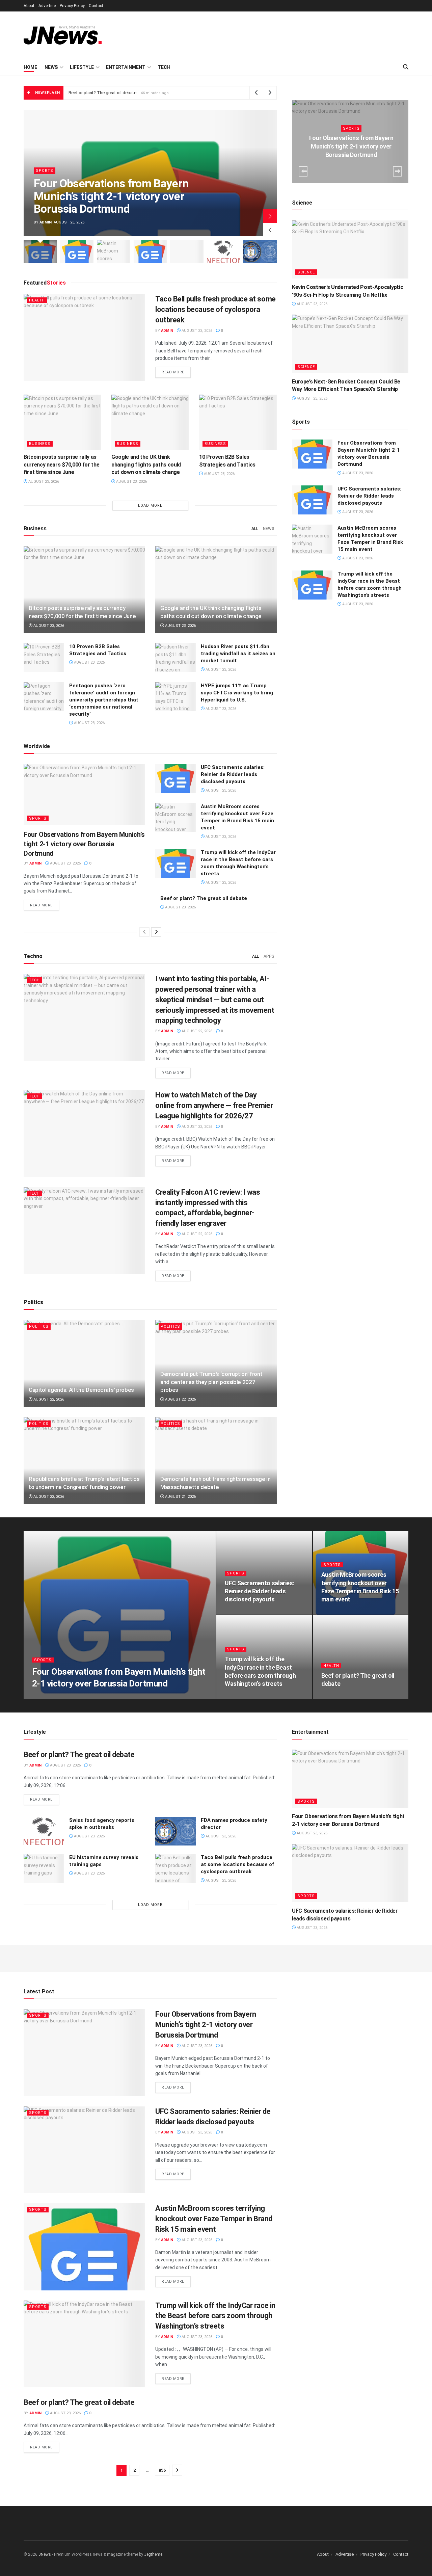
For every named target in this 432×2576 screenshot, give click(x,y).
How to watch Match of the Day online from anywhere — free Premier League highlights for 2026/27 (214, 1105)
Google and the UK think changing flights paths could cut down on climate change (146, 464)
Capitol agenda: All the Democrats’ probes (81, 1390)
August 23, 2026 (196, 331)
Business (40, 444)
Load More (150, 506)
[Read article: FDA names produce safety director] (175, 1831)
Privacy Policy (72, 6)
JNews (45, 2554)
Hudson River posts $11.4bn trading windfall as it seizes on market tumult (238, 654)
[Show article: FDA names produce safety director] (260, 251)
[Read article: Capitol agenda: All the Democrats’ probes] (84, 1363)
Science (306, 272)
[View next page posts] (156, 932)
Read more (176, 372)
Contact (96, 6)
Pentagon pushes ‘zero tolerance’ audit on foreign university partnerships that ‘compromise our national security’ (104, 700)
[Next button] (270, 216)
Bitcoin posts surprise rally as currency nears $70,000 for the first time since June (61, 464)
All (255, 529)
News (51, 67)
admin (46, 222)
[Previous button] (270, 230)
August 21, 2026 (180, 1497)
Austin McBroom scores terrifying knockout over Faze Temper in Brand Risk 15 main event (214, 2219)
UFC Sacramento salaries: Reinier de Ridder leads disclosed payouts (233, 774)
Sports (45, 171)
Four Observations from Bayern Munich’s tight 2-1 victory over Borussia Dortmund (147, 93)
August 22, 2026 (196, 1031)
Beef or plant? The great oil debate (204, 898)
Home (30, 67)
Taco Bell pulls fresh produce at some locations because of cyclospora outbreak (215, 309)
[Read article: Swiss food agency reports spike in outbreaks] (44, 1831)
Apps (269, 956)
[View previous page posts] (144, 932)
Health (37, 300)
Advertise (47, 6)
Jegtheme (153, 2554)
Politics (39, 1326)
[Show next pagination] (177, 2470)
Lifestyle (82, 67)
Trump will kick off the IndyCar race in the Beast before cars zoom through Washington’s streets (215, 2316)
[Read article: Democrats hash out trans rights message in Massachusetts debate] (216, 1460)
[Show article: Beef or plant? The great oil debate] (187, 251)
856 (162, 2470)
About (29, 6)
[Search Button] (406, 67)
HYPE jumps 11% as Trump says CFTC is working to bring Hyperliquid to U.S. (237, 693)
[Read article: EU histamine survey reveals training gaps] (44, 1868)
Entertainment (126, 67)
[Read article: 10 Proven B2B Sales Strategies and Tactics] (238, 422)
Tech (164, 67)
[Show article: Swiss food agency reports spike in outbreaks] (224, 251)
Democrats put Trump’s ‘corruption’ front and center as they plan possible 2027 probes (211, 1382)
